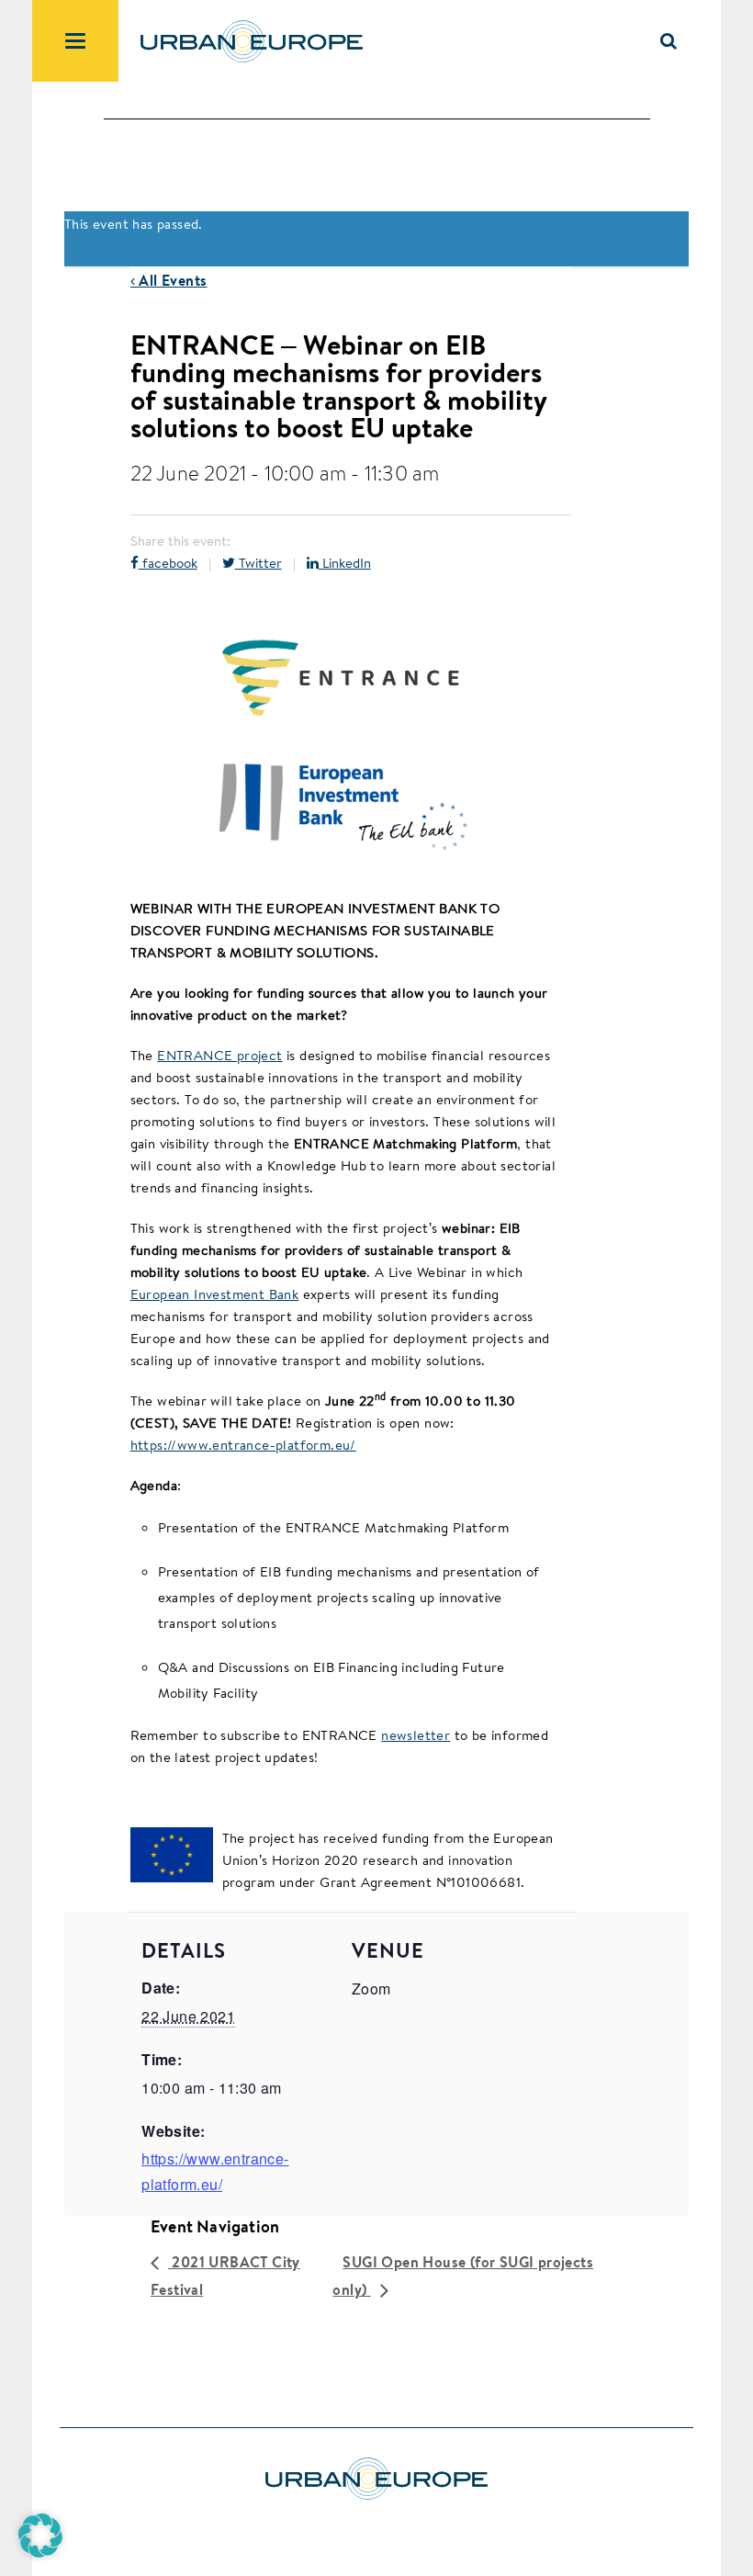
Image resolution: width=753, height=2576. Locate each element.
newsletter (416, 1735)
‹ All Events (169, 280)
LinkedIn (345, 563)
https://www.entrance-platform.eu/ (243, 1445)
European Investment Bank (215, 1294)
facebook (168, 563)
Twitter (258, 563)
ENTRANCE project (219, 1055)
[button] (40, 2536)
